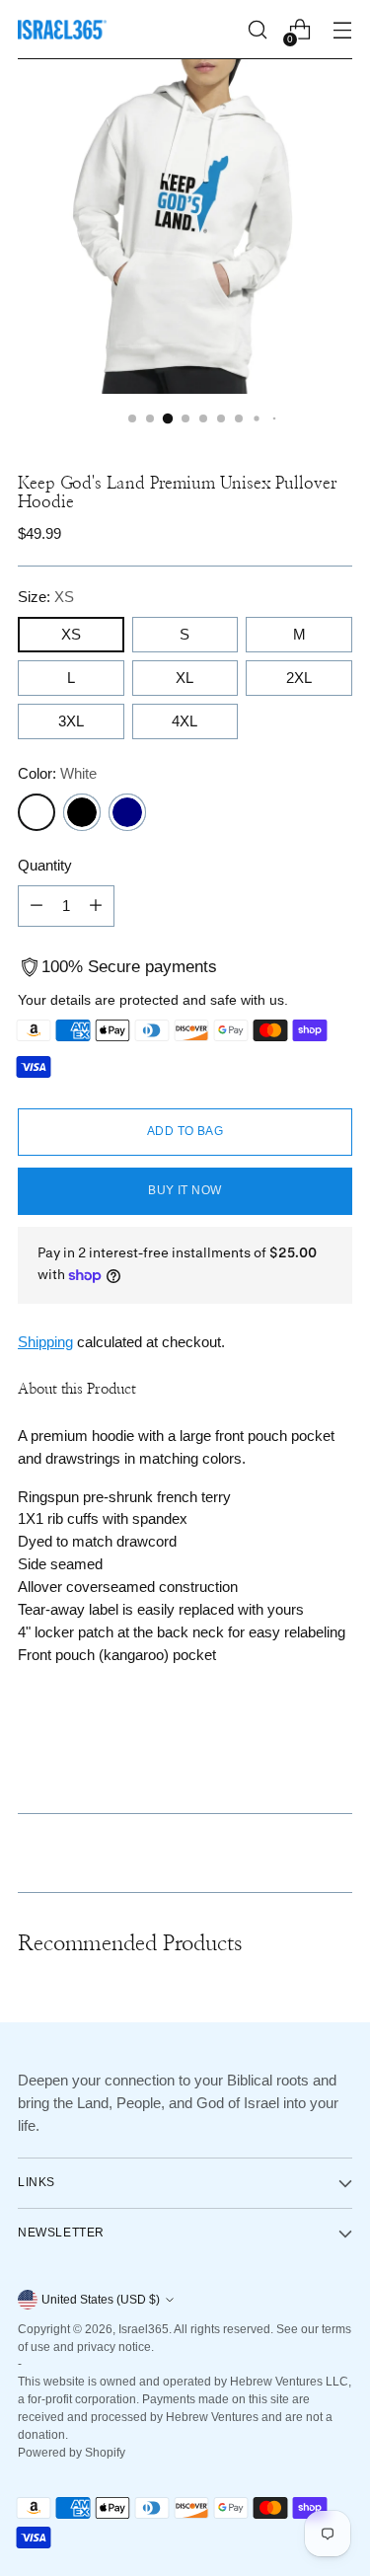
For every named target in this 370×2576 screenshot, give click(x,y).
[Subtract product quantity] (37, 906)
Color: (57, 773)
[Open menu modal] (342, 30)
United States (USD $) (101, 2300)
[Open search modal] (257, 30)
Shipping (45, 1342)
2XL (299, 678)
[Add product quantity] (96, 906)
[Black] (82, 812)
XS (71, 634)
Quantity (45, 865)
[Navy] (127, 812)
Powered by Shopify (72, 2453)
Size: (46, 597)
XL (185, 678)
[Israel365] (62, 30)
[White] (37, 812)
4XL (185, 721)
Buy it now (185, 1190)
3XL (71, 721)
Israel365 (144, 2329)
